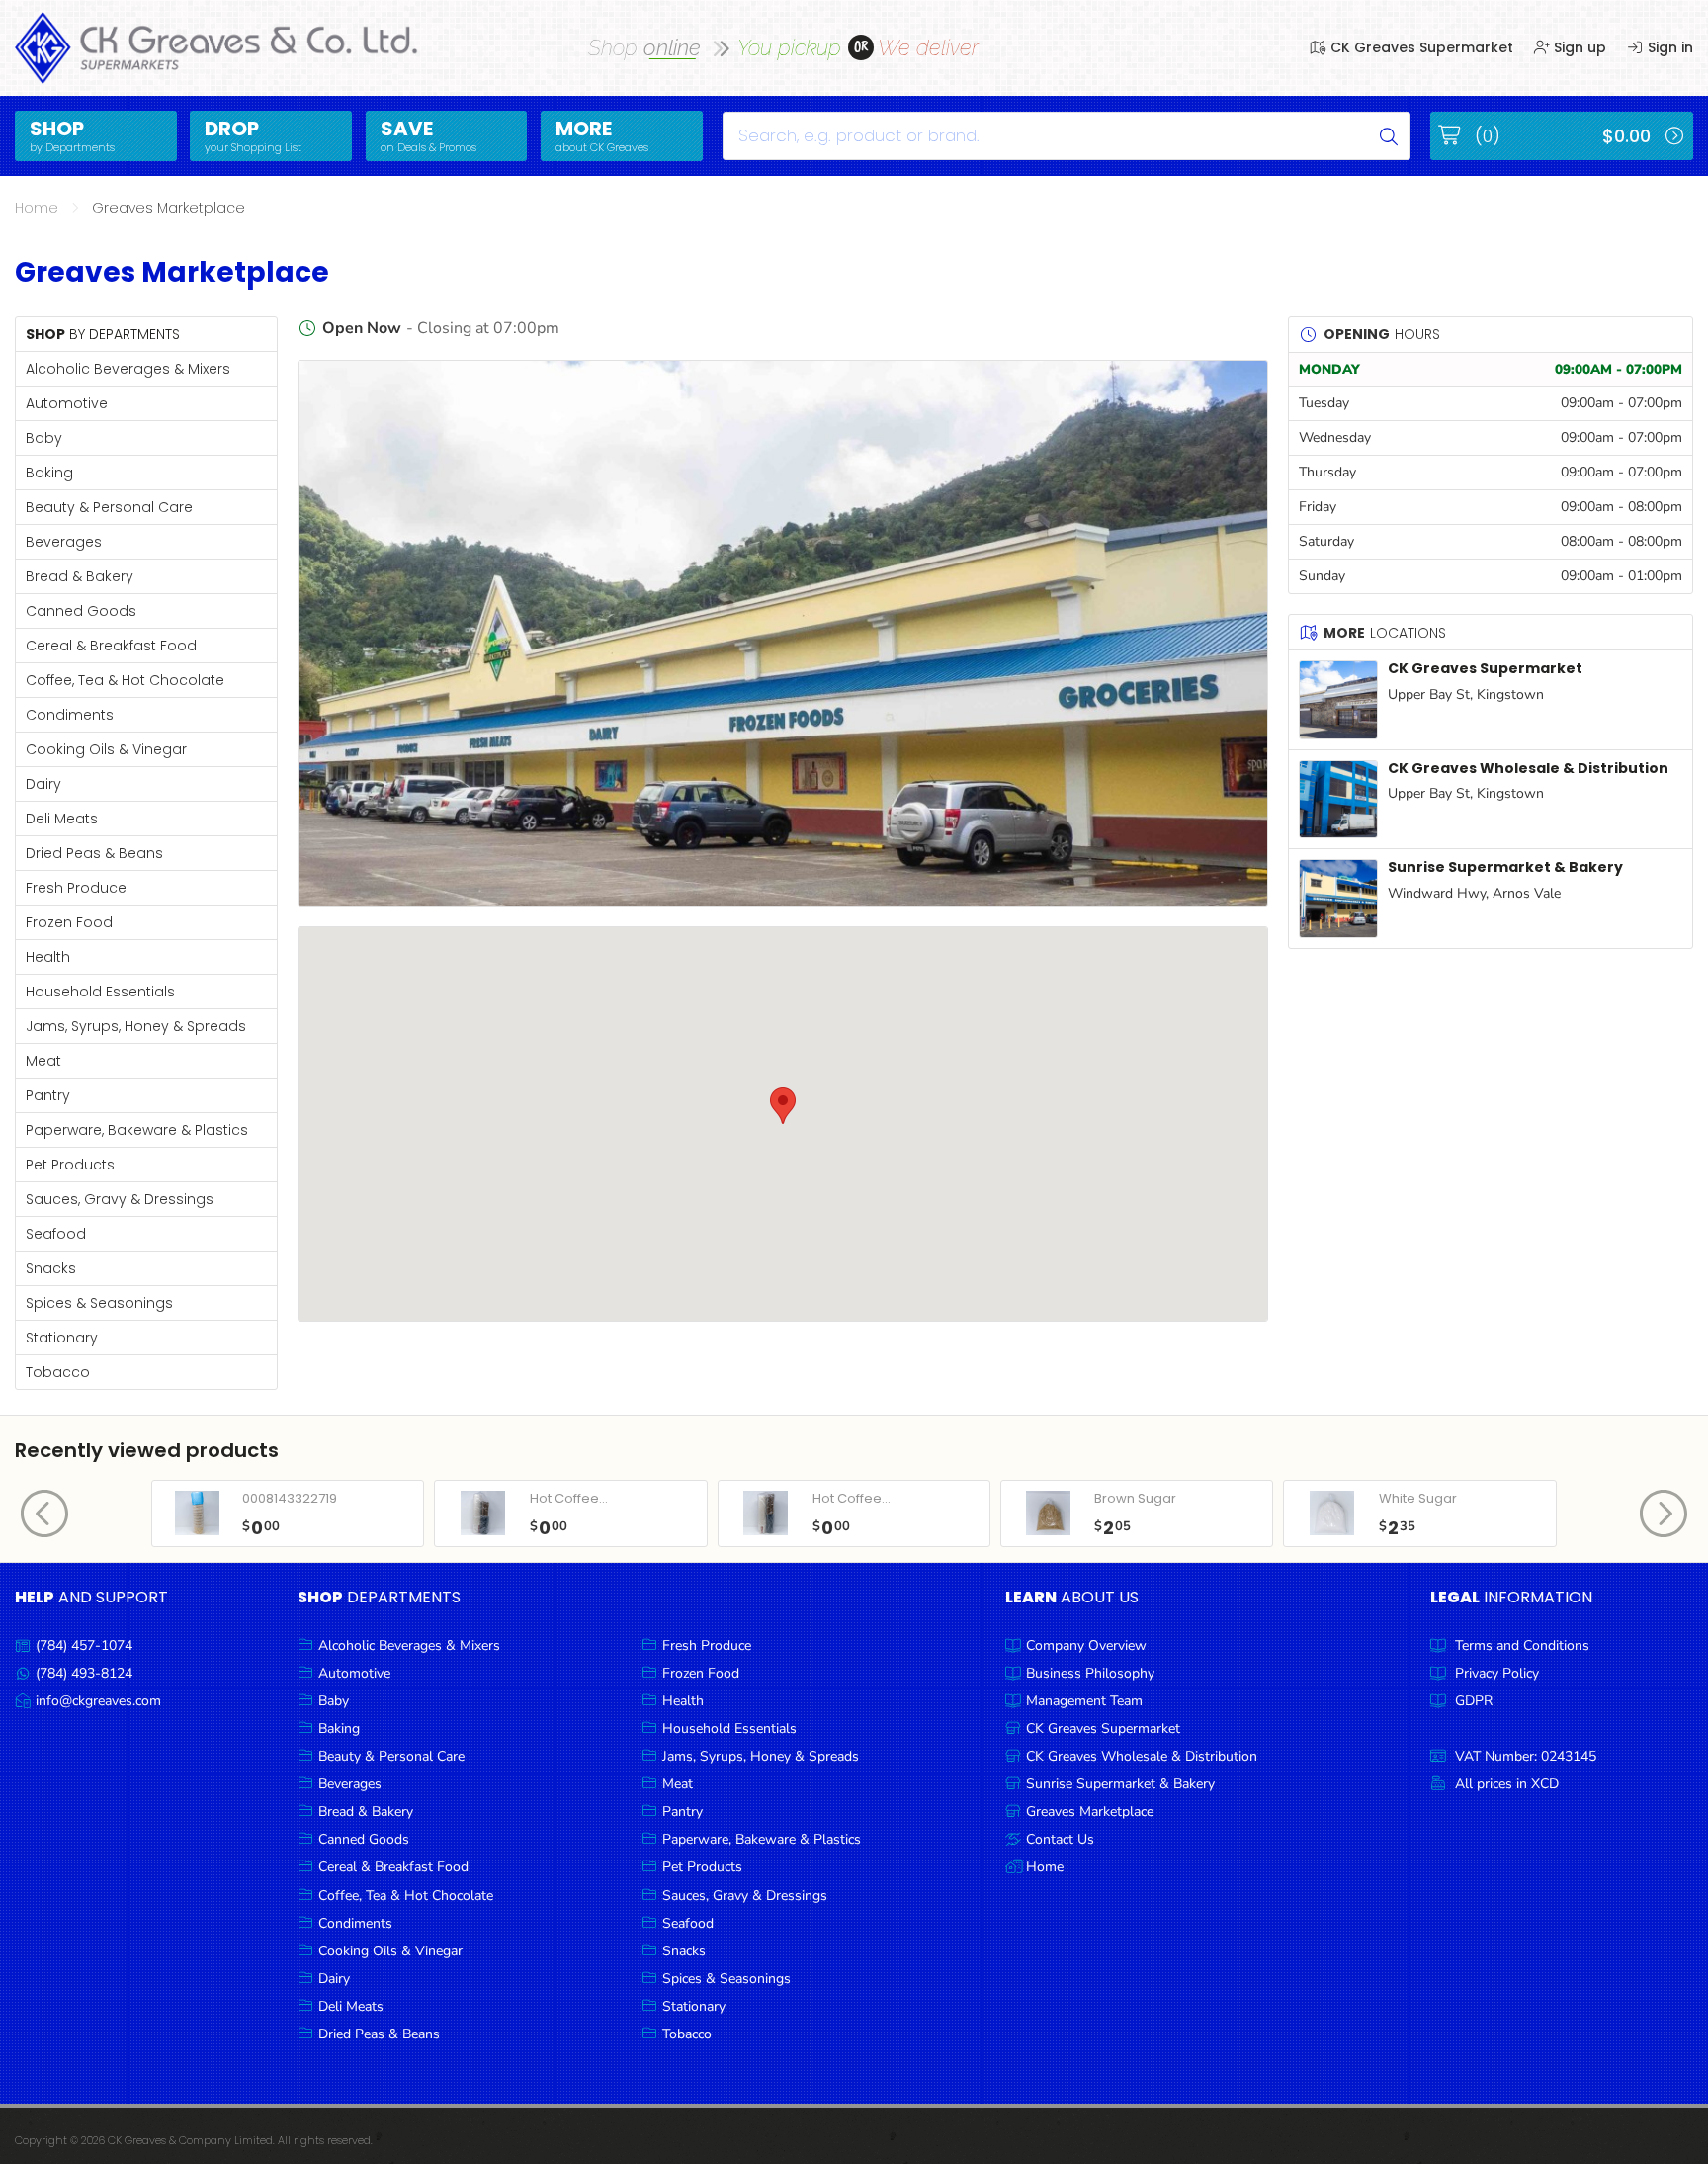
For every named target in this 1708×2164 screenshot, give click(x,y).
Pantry (48, 1095)
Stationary (62, 1338)
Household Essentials (100, 992)
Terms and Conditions (1522, 1645)
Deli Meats (62, 819)
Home (37, 208)
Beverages (64, 542)
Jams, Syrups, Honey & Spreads (136, 1026)
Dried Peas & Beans (94, 853)
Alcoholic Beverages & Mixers (128, 369)
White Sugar (1418, 1498)
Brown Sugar (1135, 1498)
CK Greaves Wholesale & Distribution (1528, 768)
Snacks (51, 1268)
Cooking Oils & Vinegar (106, 749)
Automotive (67, 403)
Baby (44, 438)
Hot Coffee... (569, 1498)
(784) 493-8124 (84, 1673)
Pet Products (70, 1165)
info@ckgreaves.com (98, 1701)
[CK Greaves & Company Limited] (217, 48)
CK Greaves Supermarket (1420, 47)
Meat (43, 1061)
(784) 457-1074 (84, 1645)
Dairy (43, 784)
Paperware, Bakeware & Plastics (137, 1130)
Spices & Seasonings (99, 1303)
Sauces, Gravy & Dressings (120, 1199)
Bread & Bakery (80, 576)
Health (48, 957)
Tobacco (58, 1372)
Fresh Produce (76, 888)
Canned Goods (81, 611)
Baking (49, 473)
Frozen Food (69, 922)
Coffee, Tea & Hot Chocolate (125, 680)
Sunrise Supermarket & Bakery (1505, 867)
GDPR (1474, 1701)
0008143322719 (290, 1498)
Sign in (1668, 47)
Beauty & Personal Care (109, 507)
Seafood (56, 1234)
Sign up (1578, 47)
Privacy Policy (1497, 1673)
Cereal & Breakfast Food (111, 646)
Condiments (70, 715)
